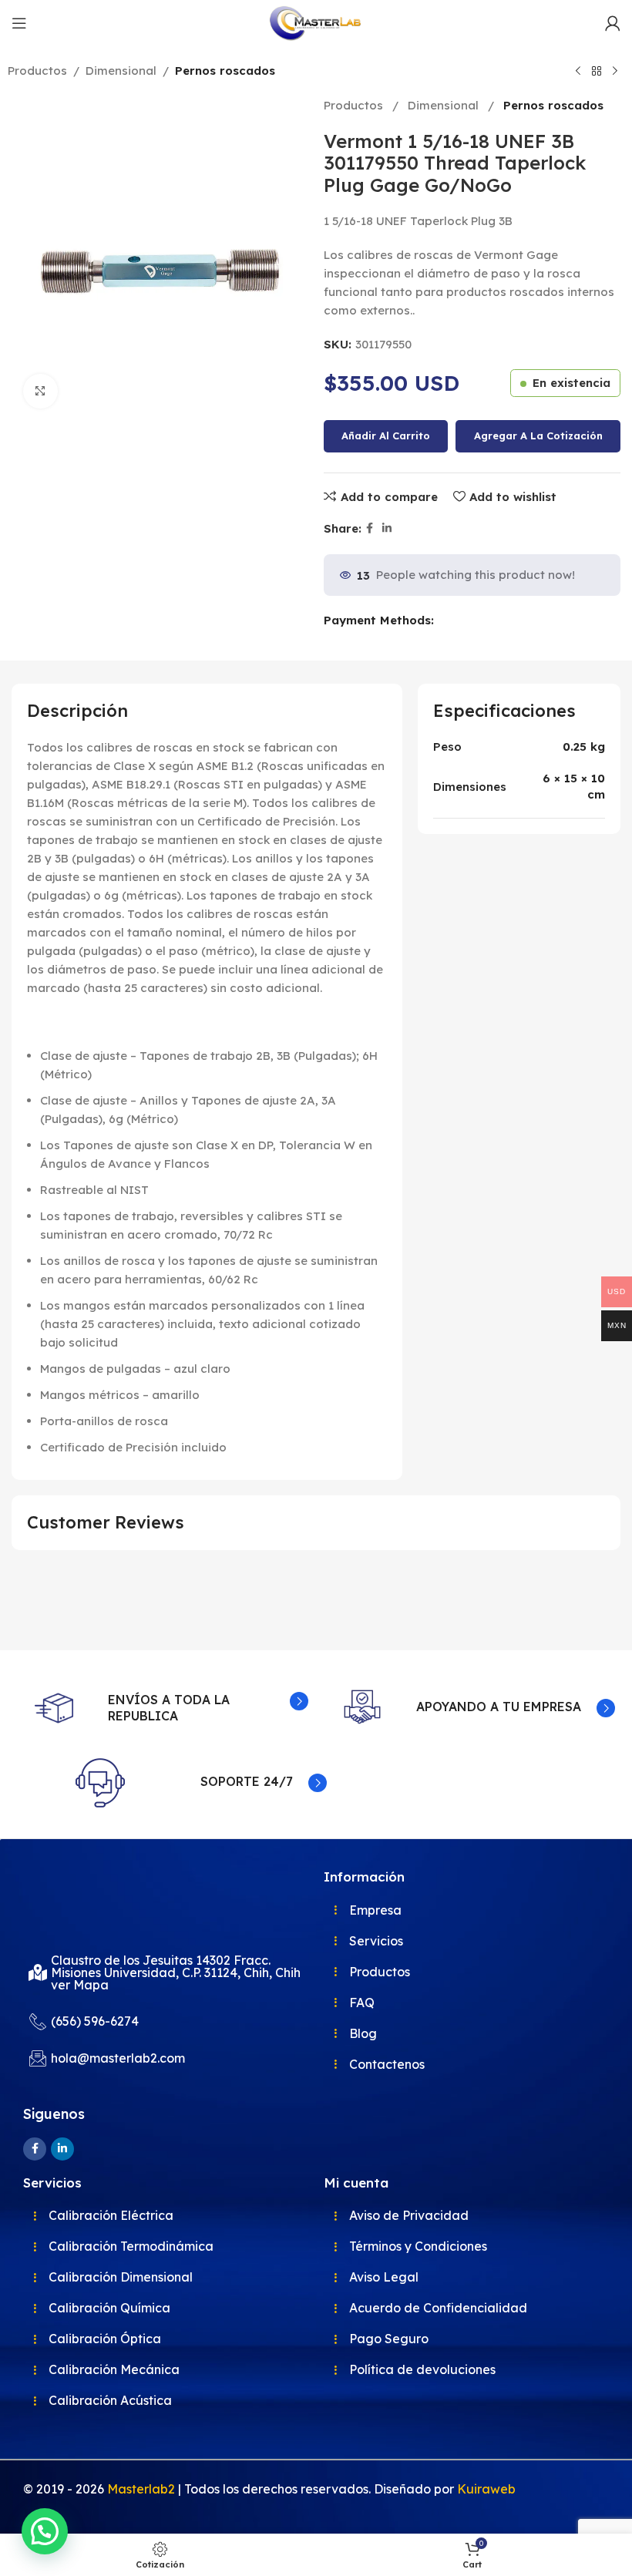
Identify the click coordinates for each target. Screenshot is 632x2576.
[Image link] (100, 1899)
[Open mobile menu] (19, 23)
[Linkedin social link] (387, 528)
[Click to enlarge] (40, 391)
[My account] (613, 23)
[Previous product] (578, 72)
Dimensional (121, 71)
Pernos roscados (225, 71)
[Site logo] (316, 22)
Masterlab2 (141, 2489)
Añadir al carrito (386, 435)
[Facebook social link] (370, 528)
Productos (37, 71)
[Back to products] (597, 72)
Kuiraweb (486, 2489)
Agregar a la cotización (538, 435)
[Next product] (615, 72)
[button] (45, 2531)
